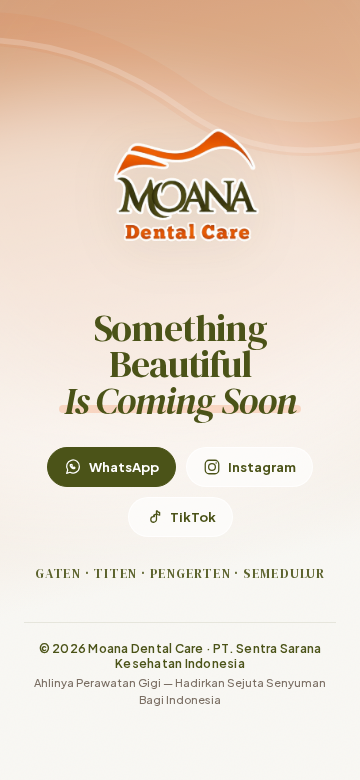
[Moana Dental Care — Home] (180, 183)
